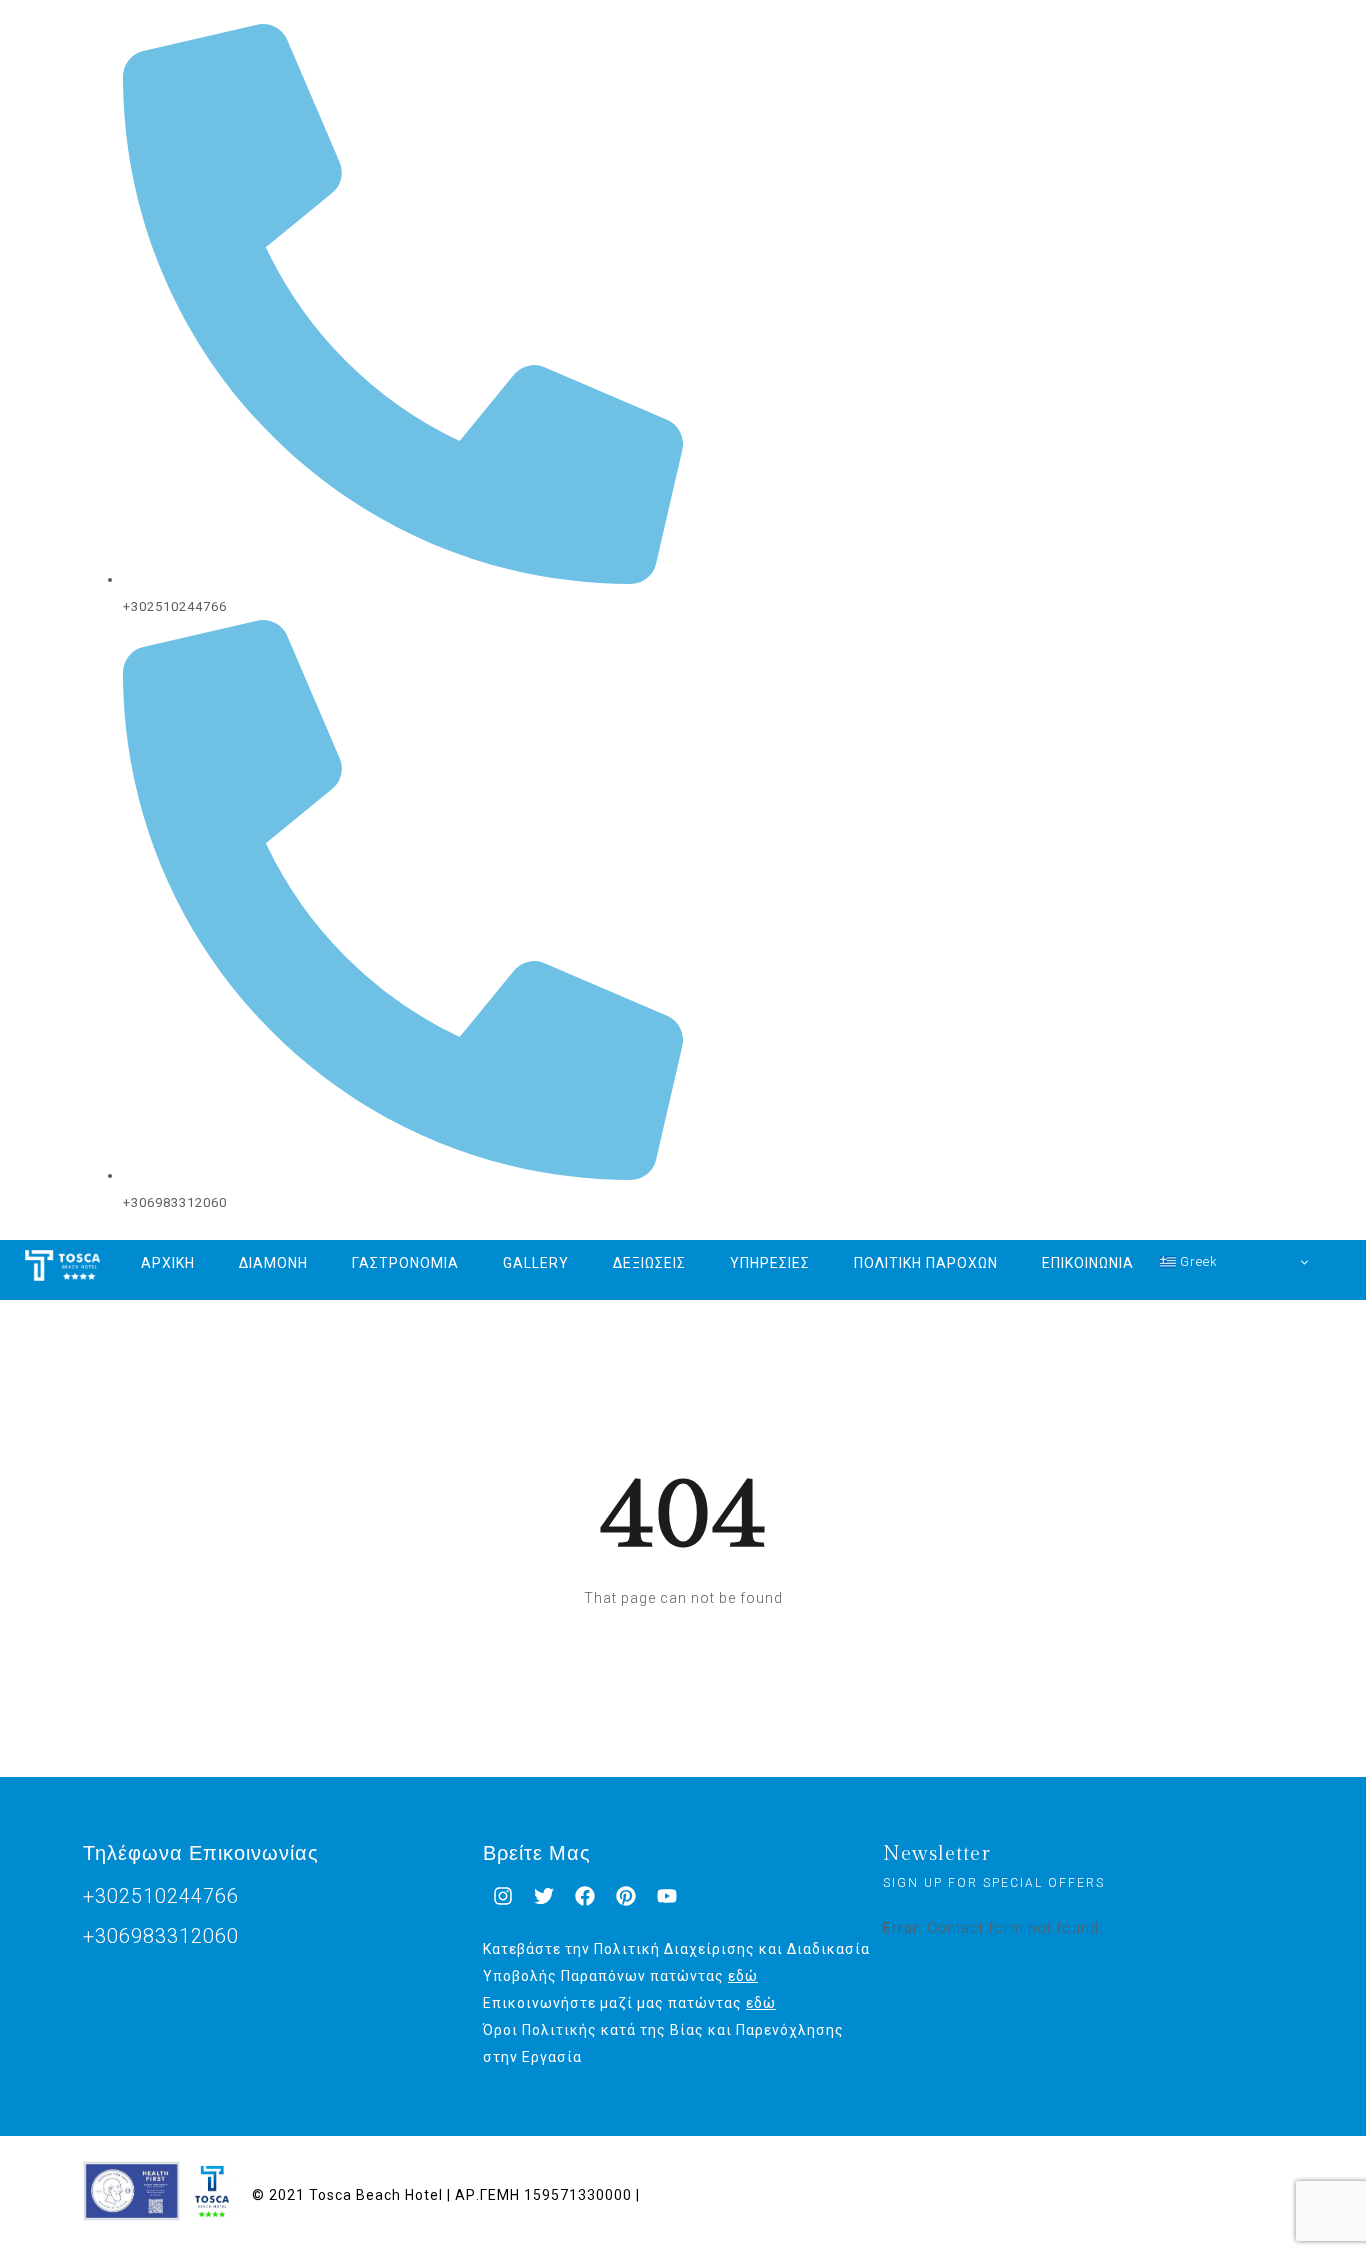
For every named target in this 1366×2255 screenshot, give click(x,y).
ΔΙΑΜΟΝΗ (273, 1263)
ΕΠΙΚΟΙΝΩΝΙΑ (1088, 1263)
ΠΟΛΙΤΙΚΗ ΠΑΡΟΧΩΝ (926, 1263)
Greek (1197, 1261)
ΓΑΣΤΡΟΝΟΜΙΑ (405, 1263)
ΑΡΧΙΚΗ (168, 1263)
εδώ (743, 1976)
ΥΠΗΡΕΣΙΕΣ (770, 1263)
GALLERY (536, 1263)
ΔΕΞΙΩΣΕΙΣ (649, 1263)
